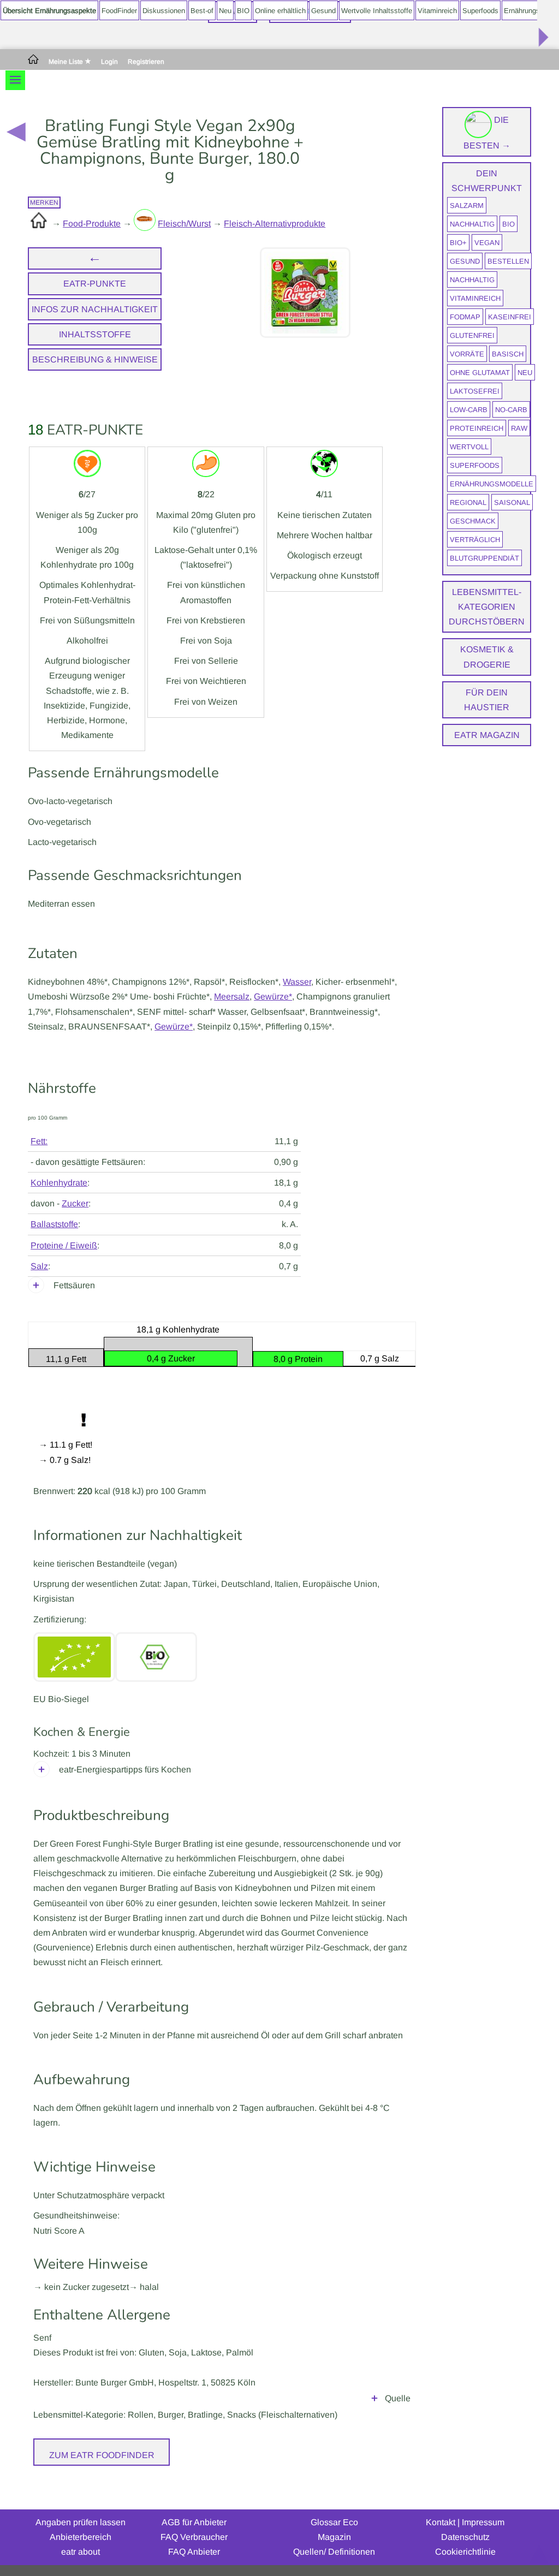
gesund (465, 261)
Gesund (323, 11)
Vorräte (467, 354)
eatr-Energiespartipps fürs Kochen (125, 1769)
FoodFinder (119, 11)
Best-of (202, 11)
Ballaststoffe (54, 1224)
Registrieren (146, 62)
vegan (487, 243)
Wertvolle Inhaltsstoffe (377, 11)
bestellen (508, 261)
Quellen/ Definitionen (334, 2552)
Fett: (39, 1141)
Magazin (334, 2537)
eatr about (81, 2552)
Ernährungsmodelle (492, 484)
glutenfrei (472, 335)
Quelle (398, 2398)
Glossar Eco (334, 2522)
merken (44, 203)
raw (519, 428)
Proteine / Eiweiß (64, 1245)
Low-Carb (469, 410)
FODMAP (465, 317)
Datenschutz (465, 2537)
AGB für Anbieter (194, 2522)
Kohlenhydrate (59, 1183)
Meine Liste (67, 62)
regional (468, 502)
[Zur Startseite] (33, 62)
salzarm (467, 206)
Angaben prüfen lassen (81, 2522)
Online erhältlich (280, 11)
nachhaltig (472, 224)
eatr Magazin (487, 735)
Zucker (75, 1203)
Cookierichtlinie (465, 2552)
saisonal (512, 502)
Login (109, 62)
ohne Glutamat (480, 373)
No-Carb (511, 410)
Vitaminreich (437, 11)
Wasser (297, 982)
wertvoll (469, 447)
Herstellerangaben (374, 2401)
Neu (225, 11)
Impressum (483, 2522)
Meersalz (232, 997)
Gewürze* (273, 997)
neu (525, 373)
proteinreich (477, 428)
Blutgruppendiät (484, 558)
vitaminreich (475, 298)
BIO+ (458, 243)
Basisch (508, 354)
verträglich (475, 540)
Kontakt (441, 2522)
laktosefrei (475, 391)
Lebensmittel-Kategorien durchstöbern (487, 607)
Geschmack (473, 521)
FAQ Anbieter (194, 2552)
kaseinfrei (510, 317)
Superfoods (480, 11)
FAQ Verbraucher (194, 2537)
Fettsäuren (74, 1285)
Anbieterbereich (81, 2537)
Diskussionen (164, 11)
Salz (39, 1266)
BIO (243, 11)
